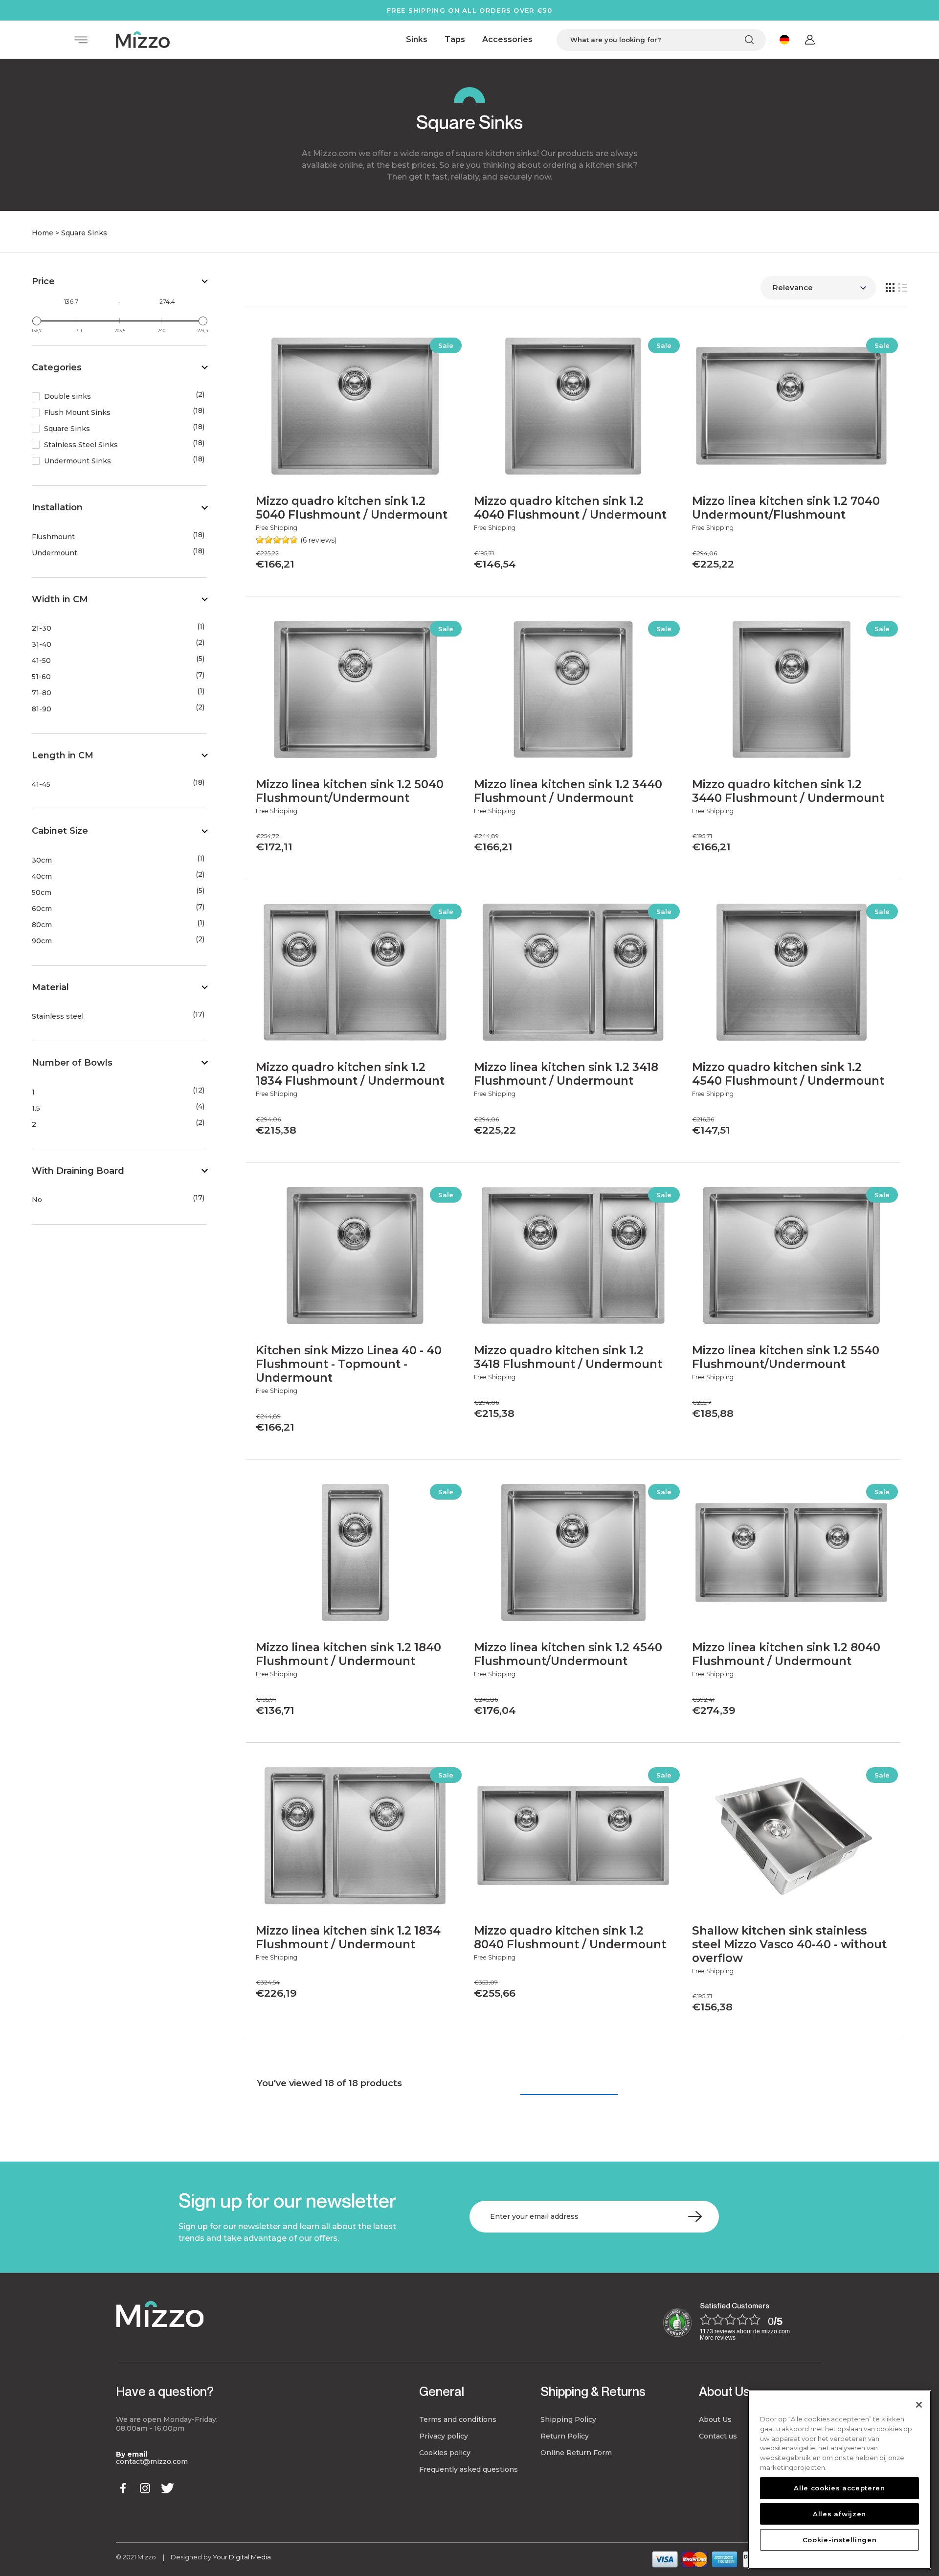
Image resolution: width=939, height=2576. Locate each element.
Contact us (718, 2436)
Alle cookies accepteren (839, 2488)
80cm (42, 925)
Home (43, 233)
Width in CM (60, 599)
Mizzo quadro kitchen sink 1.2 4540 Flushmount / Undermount (788, 1074)
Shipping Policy (568, 2419)
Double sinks (67, 397)
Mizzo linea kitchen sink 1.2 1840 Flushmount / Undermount (348, 1654)
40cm (42, 877)
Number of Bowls (72, 1063)
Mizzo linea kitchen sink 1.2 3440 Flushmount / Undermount (568, 791)
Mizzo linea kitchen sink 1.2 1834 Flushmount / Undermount (348, 1938)
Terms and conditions (458, 2419)
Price (43, 281)
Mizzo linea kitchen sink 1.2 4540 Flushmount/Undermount (568, 1654)
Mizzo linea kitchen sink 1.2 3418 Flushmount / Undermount (566, 1074)
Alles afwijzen (839, 2513)
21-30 (42, 628)
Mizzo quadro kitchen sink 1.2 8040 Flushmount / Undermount (570, 1938)
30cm (42, 860)
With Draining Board (78, 1171)
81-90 (42, 709)
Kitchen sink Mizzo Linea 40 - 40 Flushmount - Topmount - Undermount (349, 1364)
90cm (42, 941)
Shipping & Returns (593, 2391)
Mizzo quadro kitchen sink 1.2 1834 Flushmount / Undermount (350, 1074)
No (37, 1200)
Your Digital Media (242, 2557)
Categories (57, 367)
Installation (57, 507)
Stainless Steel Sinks (81, 445)
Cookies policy (445, 2453)
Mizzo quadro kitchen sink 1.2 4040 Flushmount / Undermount (570, 508)
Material (50, 987)
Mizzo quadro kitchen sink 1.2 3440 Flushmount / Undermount (788, 791)
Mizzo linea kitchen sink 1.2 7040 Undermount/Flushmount (786, 508)
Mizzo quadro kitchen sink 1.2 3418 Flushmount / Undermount (568, 1357)
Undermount (55, 553)
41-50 (41, 661)
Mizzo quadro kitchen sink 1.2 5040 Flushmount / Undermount (352, 508)
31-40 (42, 645)
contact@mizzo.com (152, 2462)
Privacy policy (444, 2436)
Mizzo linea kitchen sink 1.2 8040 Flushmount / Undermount (786, 1654)
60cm (42, 909)
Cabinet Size (60, 831)
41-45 (41, 785)
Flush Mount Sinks (77, 413)
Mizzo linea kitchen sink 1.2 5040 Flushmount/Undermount (350, 791)
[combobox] (661, 40)
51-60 (41, 677)
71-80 (42, 693)
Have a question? (165, 2391)
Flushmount (53, 537)
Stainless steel (58, 1016)
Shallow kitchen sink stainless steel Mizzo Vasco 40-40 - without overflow (789, 1944)
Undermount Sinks (78, 461)
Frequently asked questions (469, 2469)
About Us (724, 2391)
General (442, 2391)
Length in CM (63, 755)
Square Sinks (67, 429)
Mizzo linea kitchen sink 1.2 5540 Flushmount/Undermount (786, 1357)
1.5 (36, 1108)
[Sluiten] (919, 2405)
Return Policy (565, 2436)
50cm (42, 893)
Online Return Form (576, 2453)
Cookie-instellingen (839, 2539)
